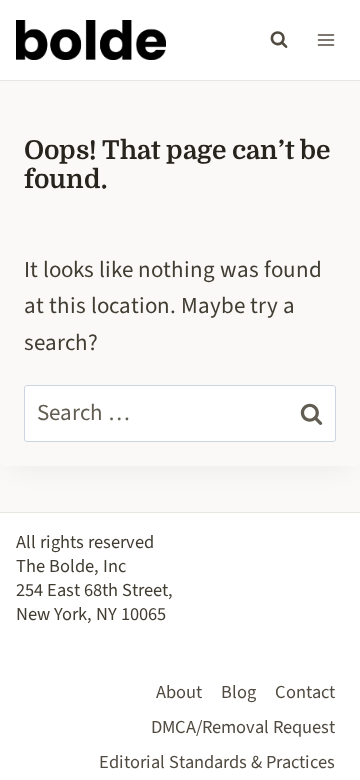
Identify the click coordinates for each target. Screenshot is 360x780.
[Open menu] (325, 39)
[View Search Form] (279, 40)
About (179, 692)
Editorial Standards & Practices (217, 762)
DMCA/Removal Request (243, 727)
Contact (305, 692)
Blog (238, 692)
